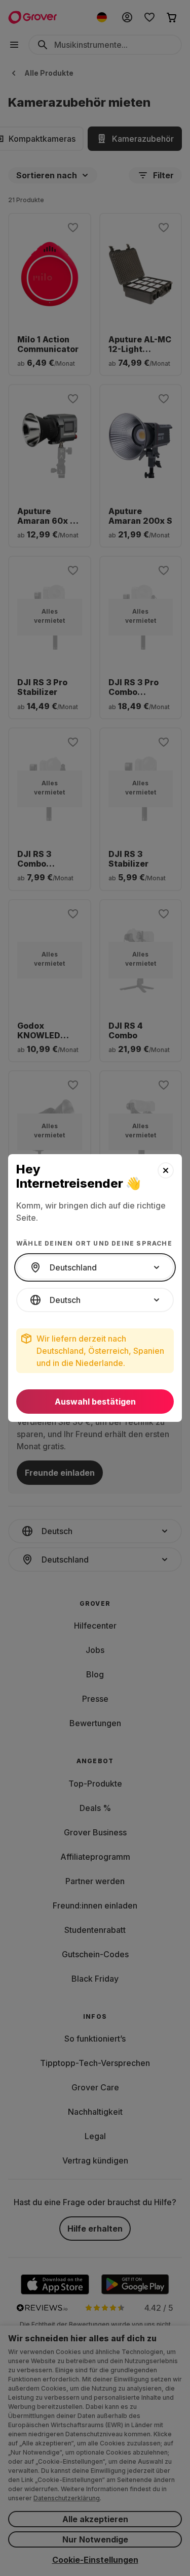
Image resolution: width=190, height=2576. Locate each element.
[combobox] (95, 1267)
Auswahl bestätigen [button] (95, 1402)
